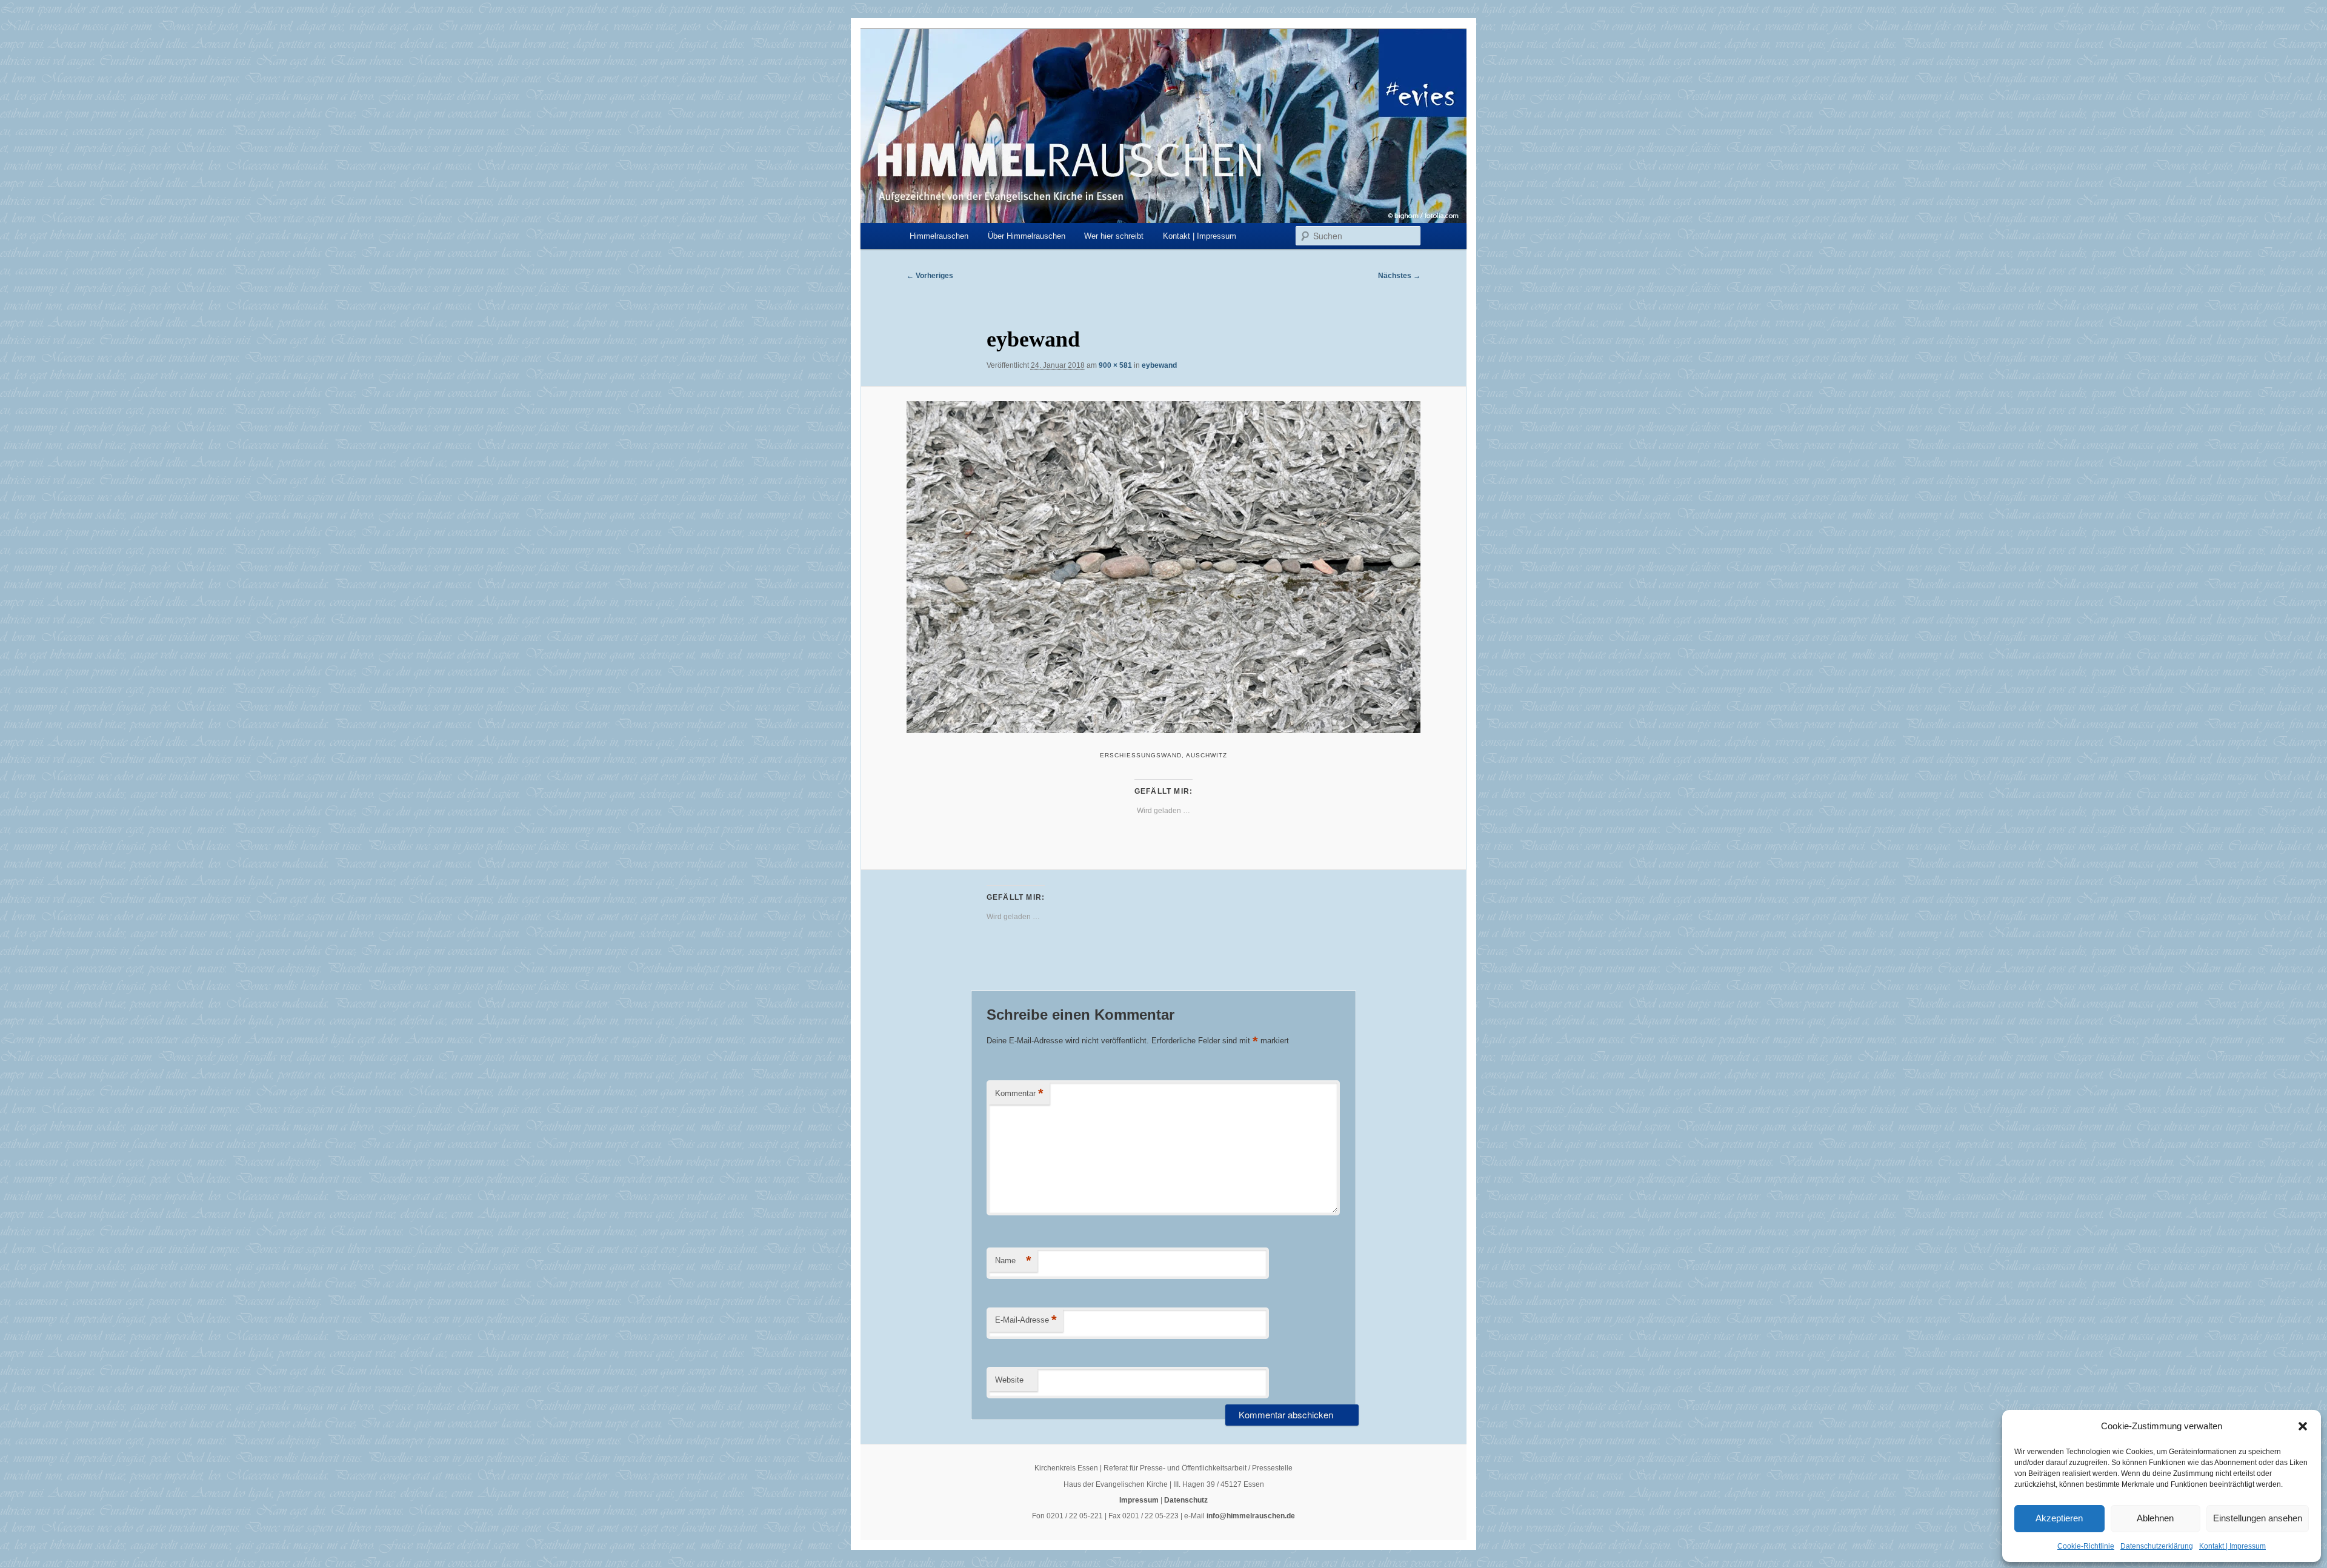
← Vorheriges (930, 276)
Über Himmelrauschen (1027, 236)
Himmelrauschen (939, 236)
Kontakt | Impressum (2232, 1546)
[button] (2303, 1426)
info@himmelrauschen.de (1251, 1516)
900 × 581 (1115, 365)
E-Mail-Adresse (1026, 1320)
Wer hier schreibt (1114, 236)
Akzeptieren (2059, 1518)
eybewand (1159, 365)
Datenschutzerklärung (2157, 1546)
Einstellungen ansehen (2258, 1518)
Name (1013, 1261)
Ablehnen (2155, 1518)
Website (1009, 1380)
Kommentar (1019, 1093)
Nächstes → (1399, 276)
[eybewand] (1163, 567)
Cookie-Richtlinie (2086, 1546)
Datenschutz (1186, 1500)
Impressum (1139, 1500)
